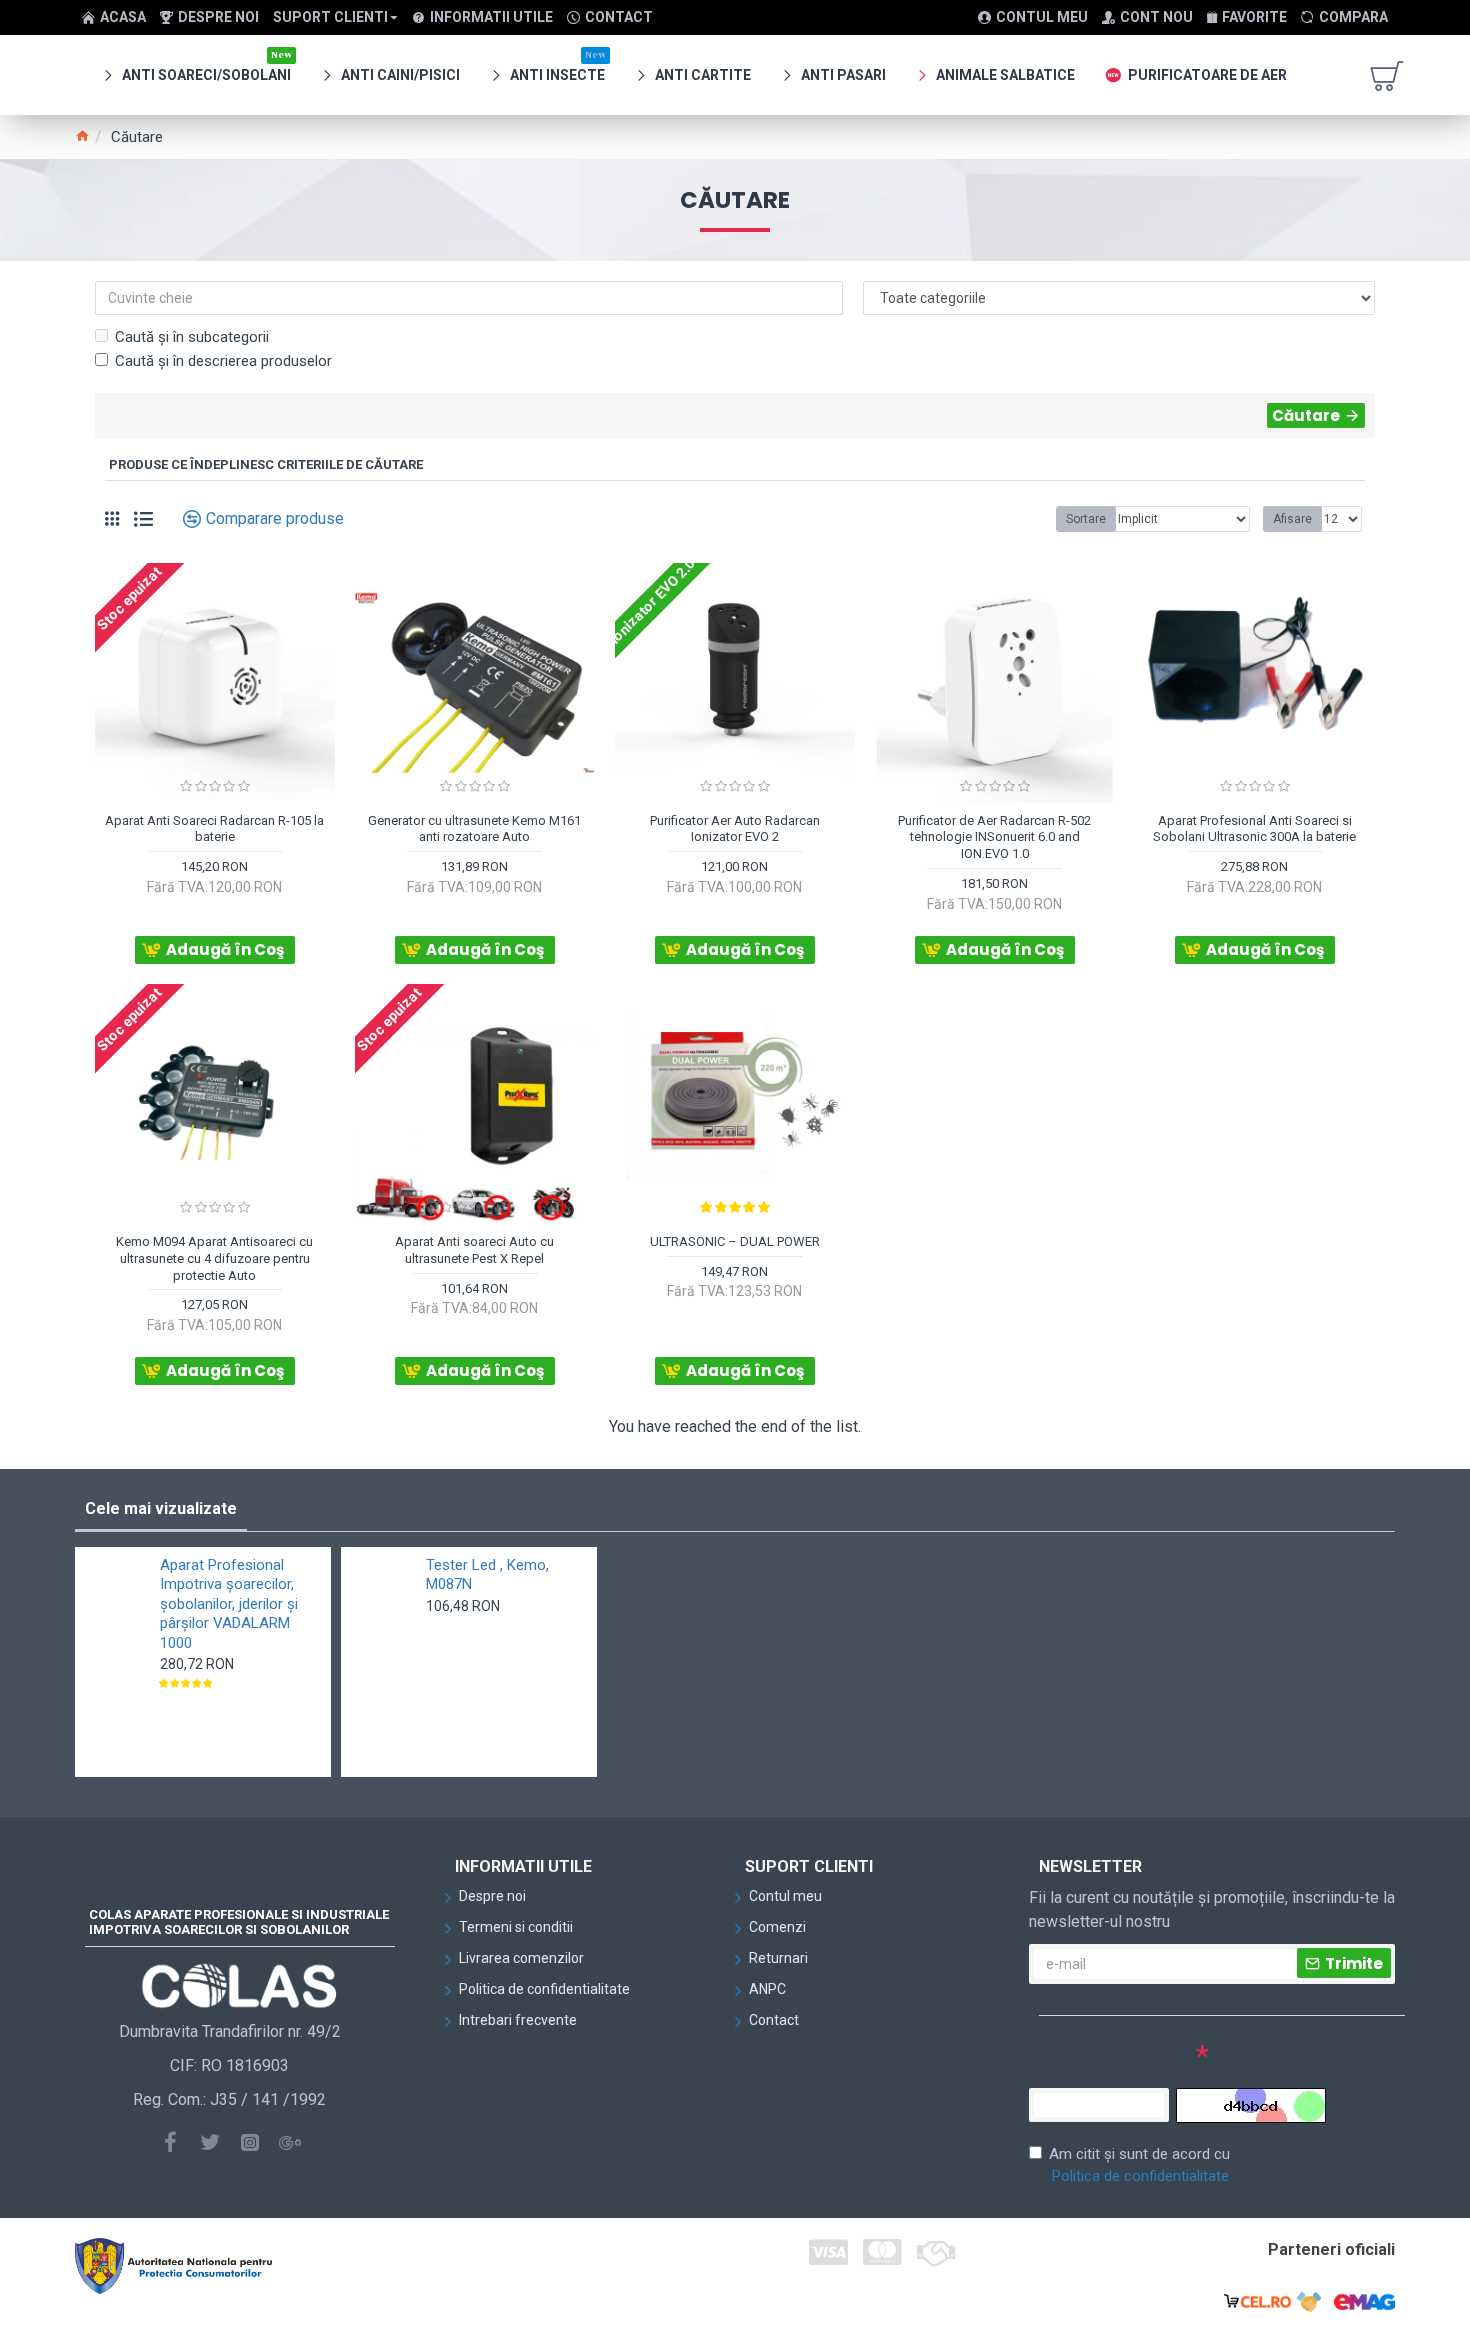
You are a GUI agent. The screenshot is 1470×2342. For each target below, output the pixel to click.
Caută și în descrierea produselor (223, 361)
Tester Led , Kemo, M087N (487, 1575)
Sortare (1086, 519)
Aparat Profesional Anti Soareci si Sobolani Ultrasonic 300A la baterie (1254, 829)
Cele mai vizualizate (161, 1508)
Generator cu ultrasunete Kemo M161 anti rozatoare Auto (474, 829)
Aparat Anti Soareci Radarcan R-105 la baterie (214, 829)
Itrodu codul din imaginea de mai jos (1094, 2060)
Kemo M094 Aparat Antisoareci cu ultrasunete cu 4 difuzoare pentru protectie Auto (214, 1258)
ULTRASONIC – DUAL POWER (735, 1241)
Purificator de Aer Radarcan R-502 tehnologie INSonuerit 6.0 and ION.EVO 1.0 (994, 837)
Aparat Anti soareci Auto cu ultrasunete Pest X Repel (474, 1250)
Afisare (1292, 519)
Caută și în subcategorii (192, 337)
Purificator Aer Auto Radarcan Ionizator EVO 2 (735, 829)
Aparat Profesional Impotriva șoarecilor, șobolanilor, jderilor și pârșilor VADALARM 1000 (229, 1604)
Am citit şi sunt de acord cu (1139, 2165)
